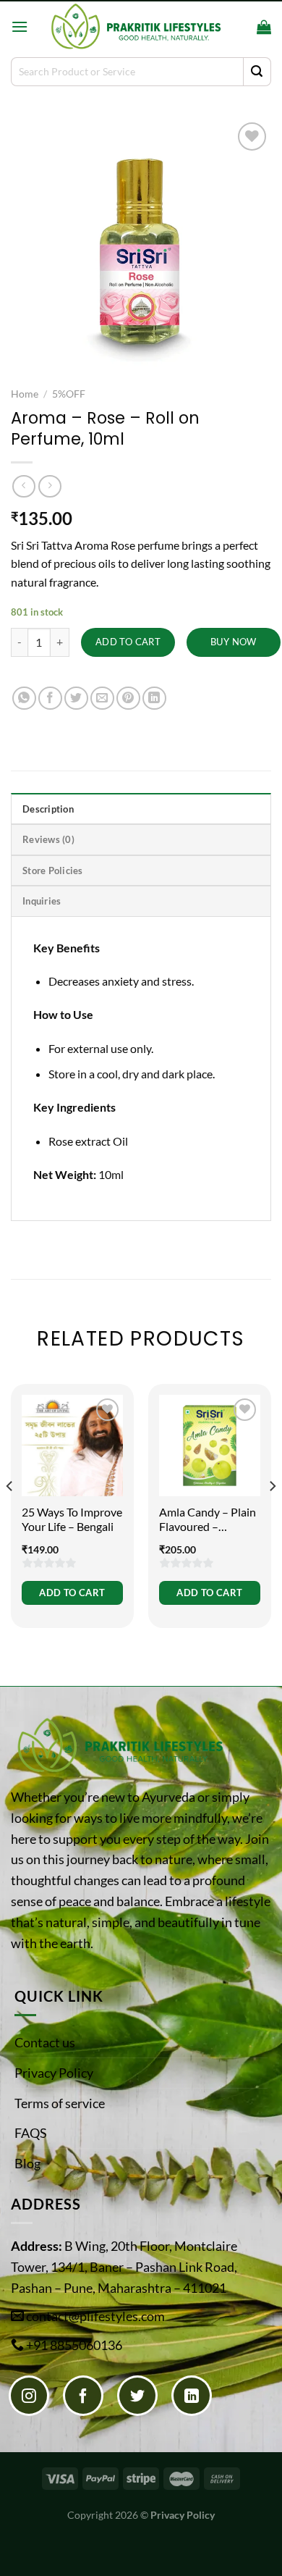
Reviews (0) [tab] (48, 839)
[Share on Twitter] (76, 698)
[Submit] (257, 72)
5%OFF (69, 394)
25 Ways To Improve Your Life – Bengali (72, 1519)
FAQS (31, 2133)
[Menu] (20, 26)
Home (25, 394)
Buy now (234, 642)
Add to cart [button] (72, 1593)
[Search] (241, 27)
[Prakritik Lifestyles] (135, 26)
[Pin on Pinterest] (128, 698)
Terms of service (60, 2103)
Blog (27, 2163)
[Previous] (10, 1515)
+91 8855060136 (74, 2345)
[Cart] (264, 27)
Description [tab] (48, 809)
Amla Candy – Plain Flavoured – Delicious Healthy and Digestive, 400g (208, 1520)
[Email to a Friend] (102, 698)
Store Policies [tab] (53, 870)
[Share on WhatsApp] (24, 698)
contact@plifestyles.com (95, 2316)
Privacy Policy (54, 2073)
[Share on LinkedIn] (154, 698)
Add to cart (128, 642)
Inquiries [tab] (42, 901)
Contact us (45, 2042)
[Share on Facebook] (50, 698)
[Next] (272, 1515)
